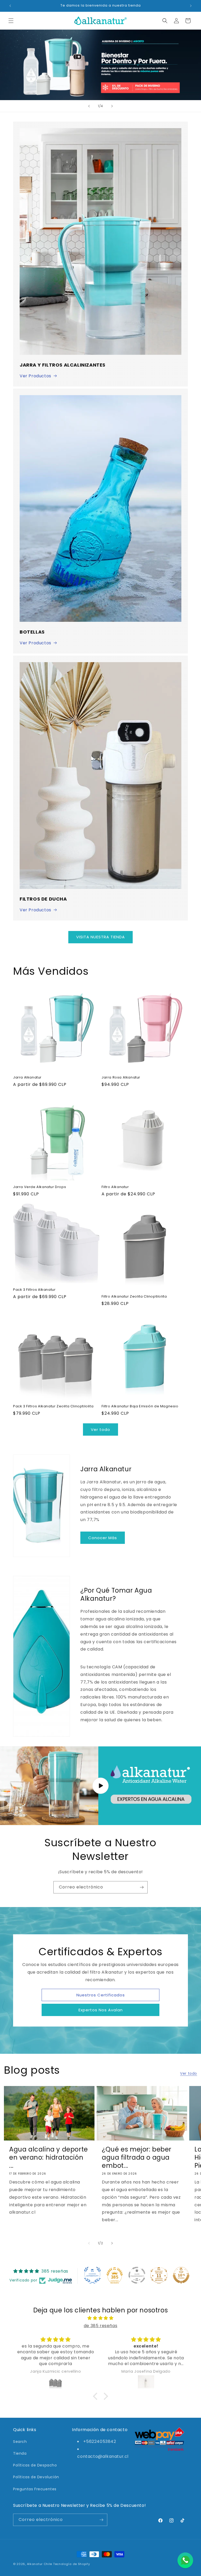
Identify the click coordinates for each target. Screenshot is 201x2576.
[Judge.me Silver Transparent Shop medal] (137, 2275)
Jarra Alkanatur (27, 1078)
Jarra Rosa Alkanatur (121, 1078)
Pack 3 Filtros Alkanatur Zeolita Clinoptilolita (53, 1406)
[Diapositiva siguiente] (112, 106)
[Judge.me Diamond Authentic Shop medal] (92, 2275)
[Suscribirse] (142, 1887)
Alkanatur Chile (40, 2564)
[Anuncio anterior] (10, 6)
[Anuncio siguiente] (191, 6)
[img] (100, 2318)
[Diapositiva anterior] (89, 106)
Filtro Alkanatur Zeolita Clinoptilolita (134, 1297)
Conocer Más (103, 1538)
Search (20, 2442)
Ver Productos (35, 376)
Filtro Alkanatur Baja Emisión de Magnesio (140, 1406)
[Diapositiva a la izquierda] (89, 2243)
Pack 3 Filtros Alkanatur (34, 1290)
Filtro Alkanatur (115, 1187)
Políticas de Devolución (36, 2477)
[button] (11, 21)
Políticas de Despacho (35, 2465)
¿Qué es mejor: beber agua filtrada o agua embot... (137, 2158)
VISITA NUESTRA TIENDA (100, 937)
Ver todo (100, 1429)
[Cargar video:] (100, 1786)
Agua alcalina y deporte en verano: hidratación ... (49, 2158)
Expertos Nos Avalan (101, 2010)
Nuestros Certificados (101, 1995)
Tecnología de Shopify (72, 2564)
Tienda (20, 2453)
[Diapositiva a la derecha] (112, 2243)
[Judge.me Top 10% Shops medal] (181, 2275)
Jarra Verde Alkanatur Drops (40, 1187)
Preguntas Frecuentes (35, 2489)
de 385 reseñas (100, 2326)
